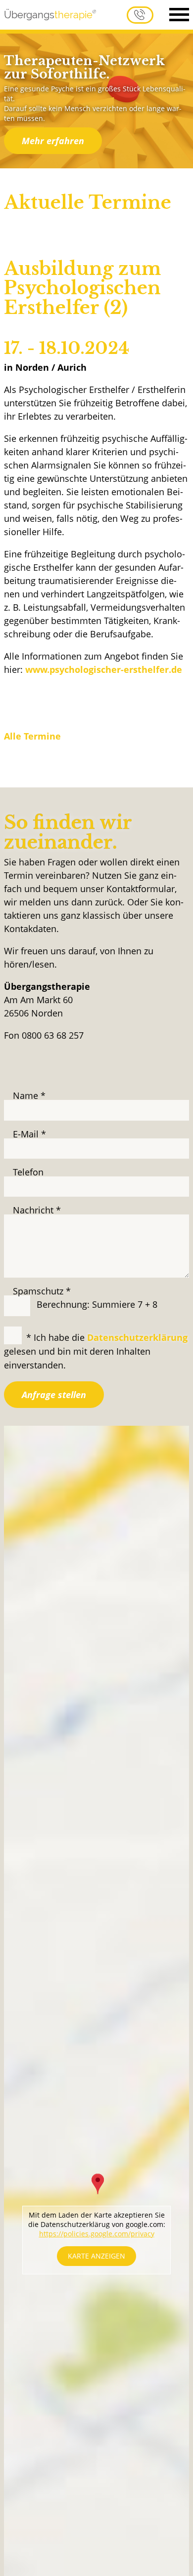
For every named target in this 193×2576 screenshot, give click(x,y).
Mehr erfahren (53, 141)
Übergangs (48, 15)
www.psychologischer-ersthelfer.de (104, 669)
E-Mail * (29, 1134)
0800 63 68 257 (140, 15)
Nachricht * (37, 1210)
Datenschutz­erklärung (137, 1337)
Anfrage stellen (54, 1395)
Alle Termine (32, 736)
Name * (29, 1095)
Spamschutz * (42, 1291)
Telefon (28, 1172)
